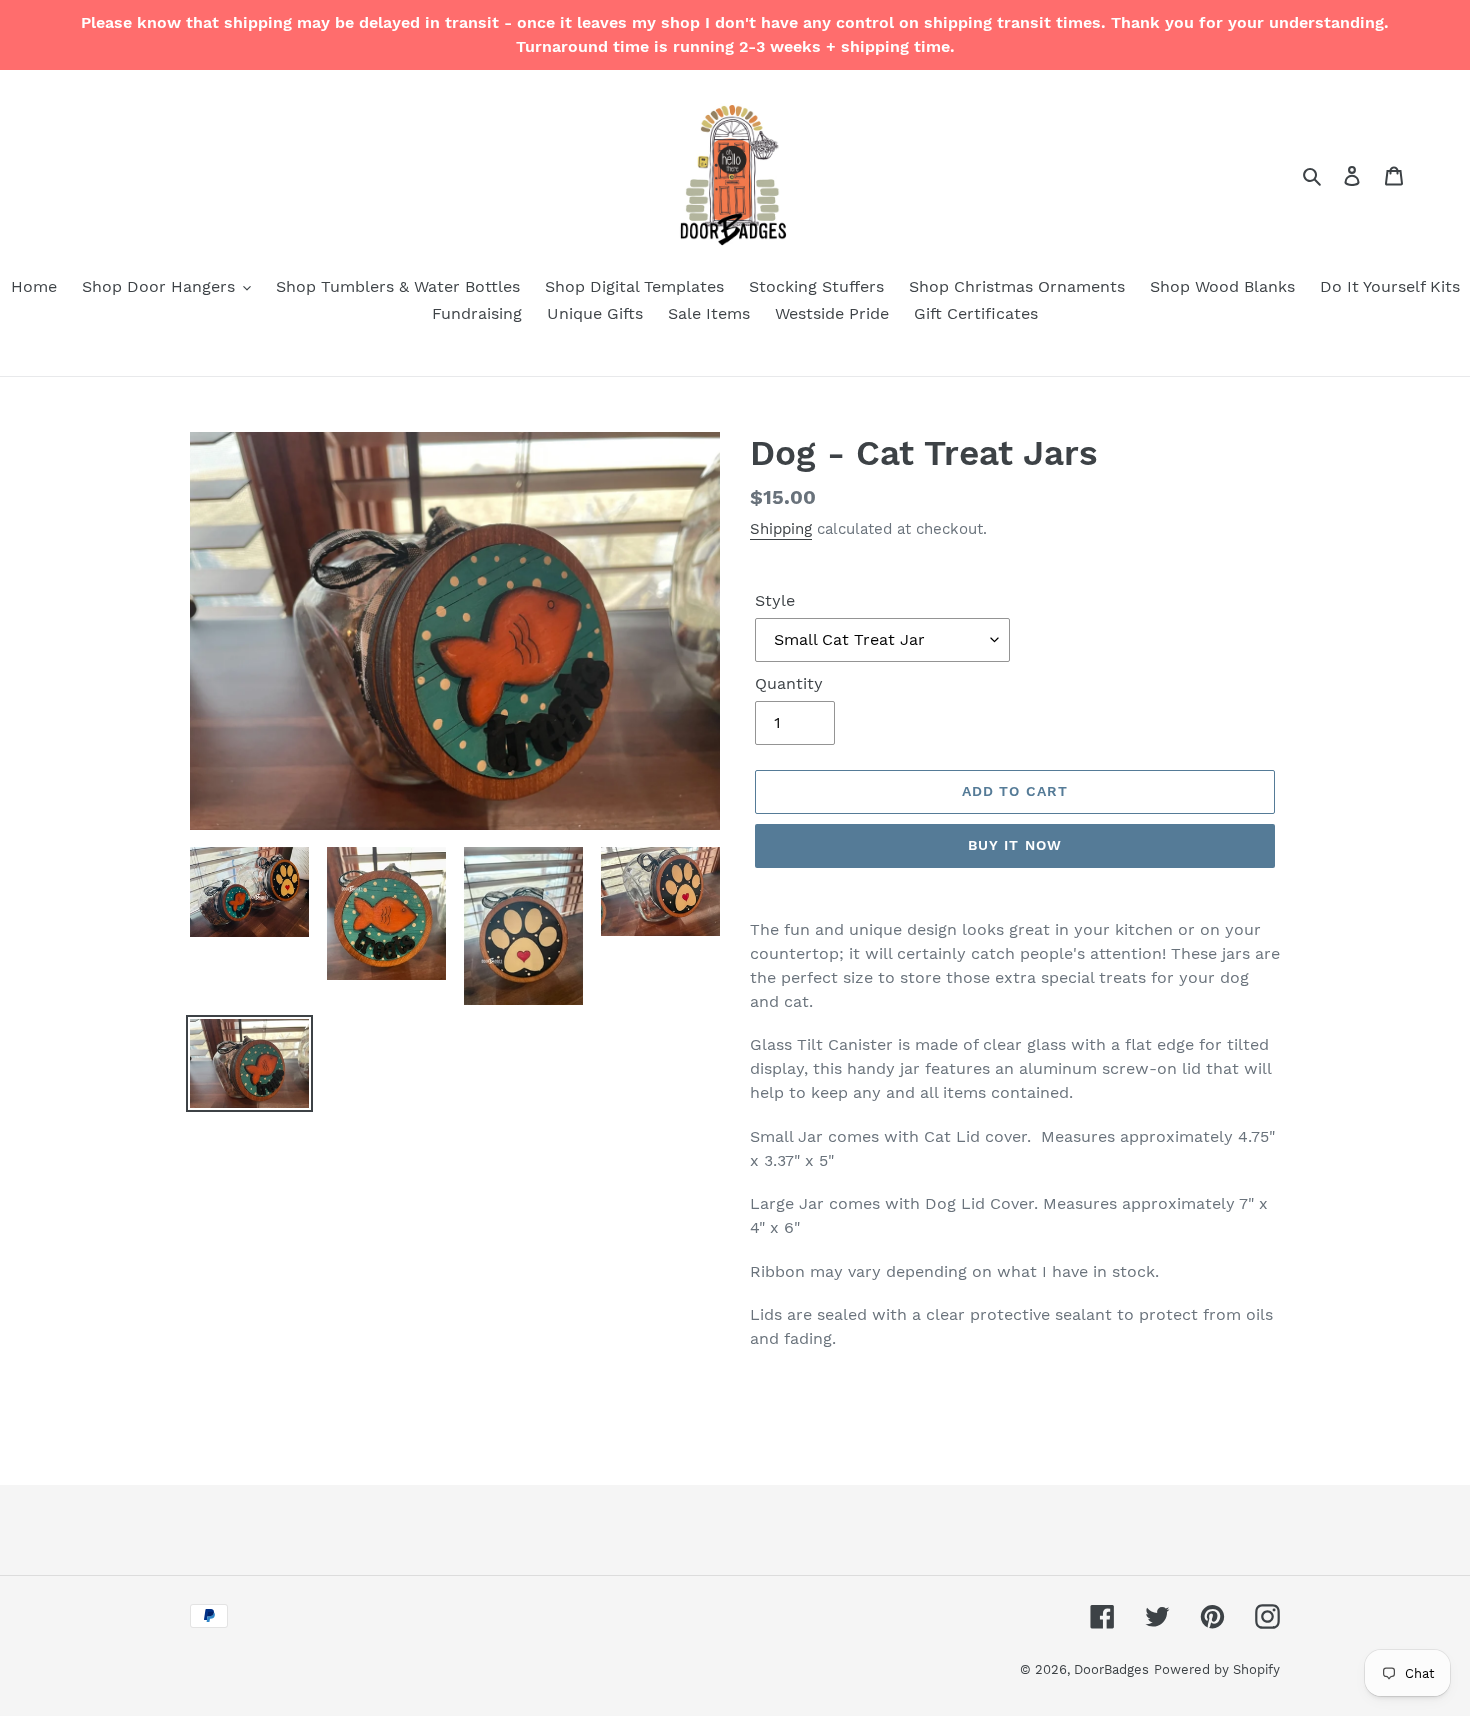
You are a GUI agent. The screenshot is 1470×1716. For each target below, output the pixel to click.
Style (775, 600)
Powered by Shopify (1217, 1669)
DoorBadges (1111, 1669)
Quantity (789, 683)
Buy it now (1015, 845)
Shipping (781, 529)
